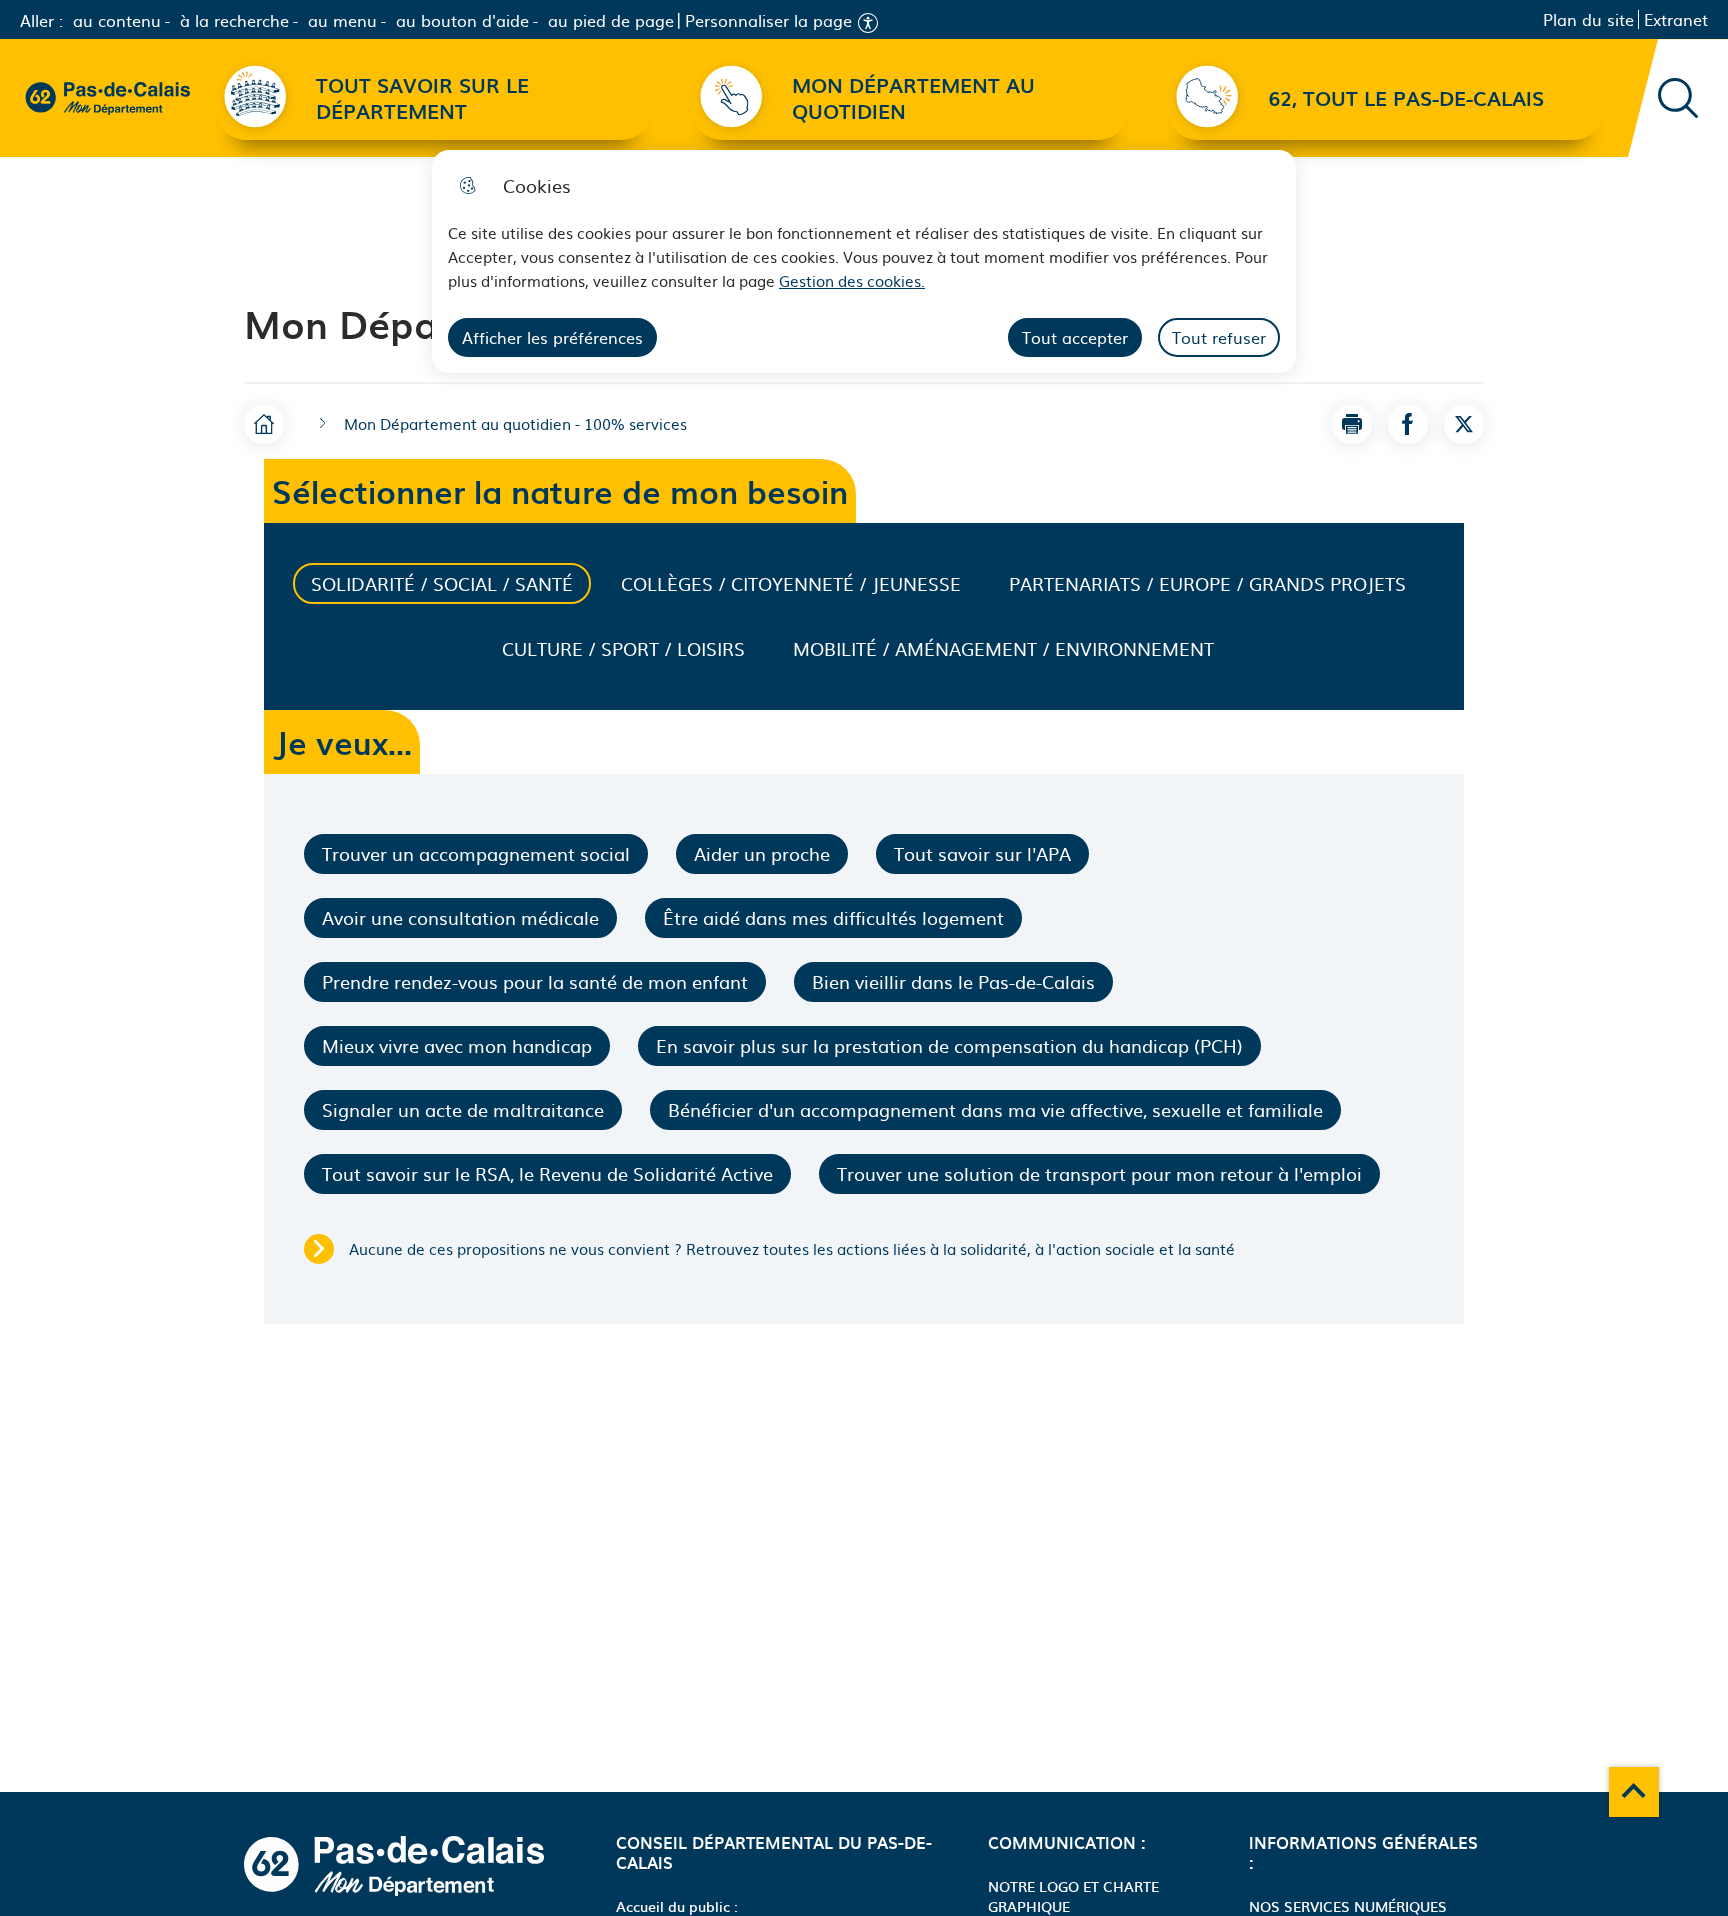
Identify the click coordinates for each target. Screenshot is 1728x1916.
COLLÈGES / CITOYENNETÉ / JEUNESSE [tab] (791, 583)
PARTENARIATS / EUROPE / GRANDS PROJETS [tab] (1207, 583)
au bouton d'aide (462, 20)
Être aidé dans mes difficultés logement (833, 917)
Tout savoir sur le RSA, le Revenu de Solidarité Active (547, 1173)
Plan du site (1588, 19)
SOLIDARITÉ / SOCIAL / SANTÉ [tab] (442, 583)
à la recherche (234, 20)
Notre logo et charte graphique (1073, 1896)
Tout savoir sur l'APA (982, 853)
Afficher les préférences (552, 337)
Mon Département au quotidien (913, 98)
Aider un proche (762, 853)
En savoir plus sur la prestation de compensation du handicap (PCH (949, 1045)
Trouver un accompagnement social (476, 853)
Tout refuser (1219, 337)
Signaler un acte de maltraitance (463, 1109)
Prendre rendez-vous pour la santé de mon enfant (535, 981)
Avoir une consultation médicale (460, 917)
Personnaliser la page (768, 20)
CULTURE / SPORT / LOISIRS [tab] (623, 648)
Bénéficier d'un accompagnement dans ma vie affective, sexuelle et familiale (995, 1109)
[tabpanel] (864, 1049)
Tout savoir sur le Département (422, 98)
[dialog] (864, 261)
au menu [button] (342, 20)
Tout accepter (1075, 337)
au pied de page (611, 20)
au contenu (117, 20)
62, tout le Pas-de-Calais (1406, 98)
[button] (1352, 424)
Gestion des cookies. (852, 280)
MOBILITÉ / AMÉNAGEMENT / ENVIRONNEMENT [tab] (1003, 648)
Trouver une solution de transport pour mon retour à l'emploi (1099, 1173)
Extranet (1676, 19)
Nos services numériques (1348, 1906)
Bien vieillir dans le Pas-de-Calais (953, 981)
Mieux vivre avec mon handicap (457, 1045)
